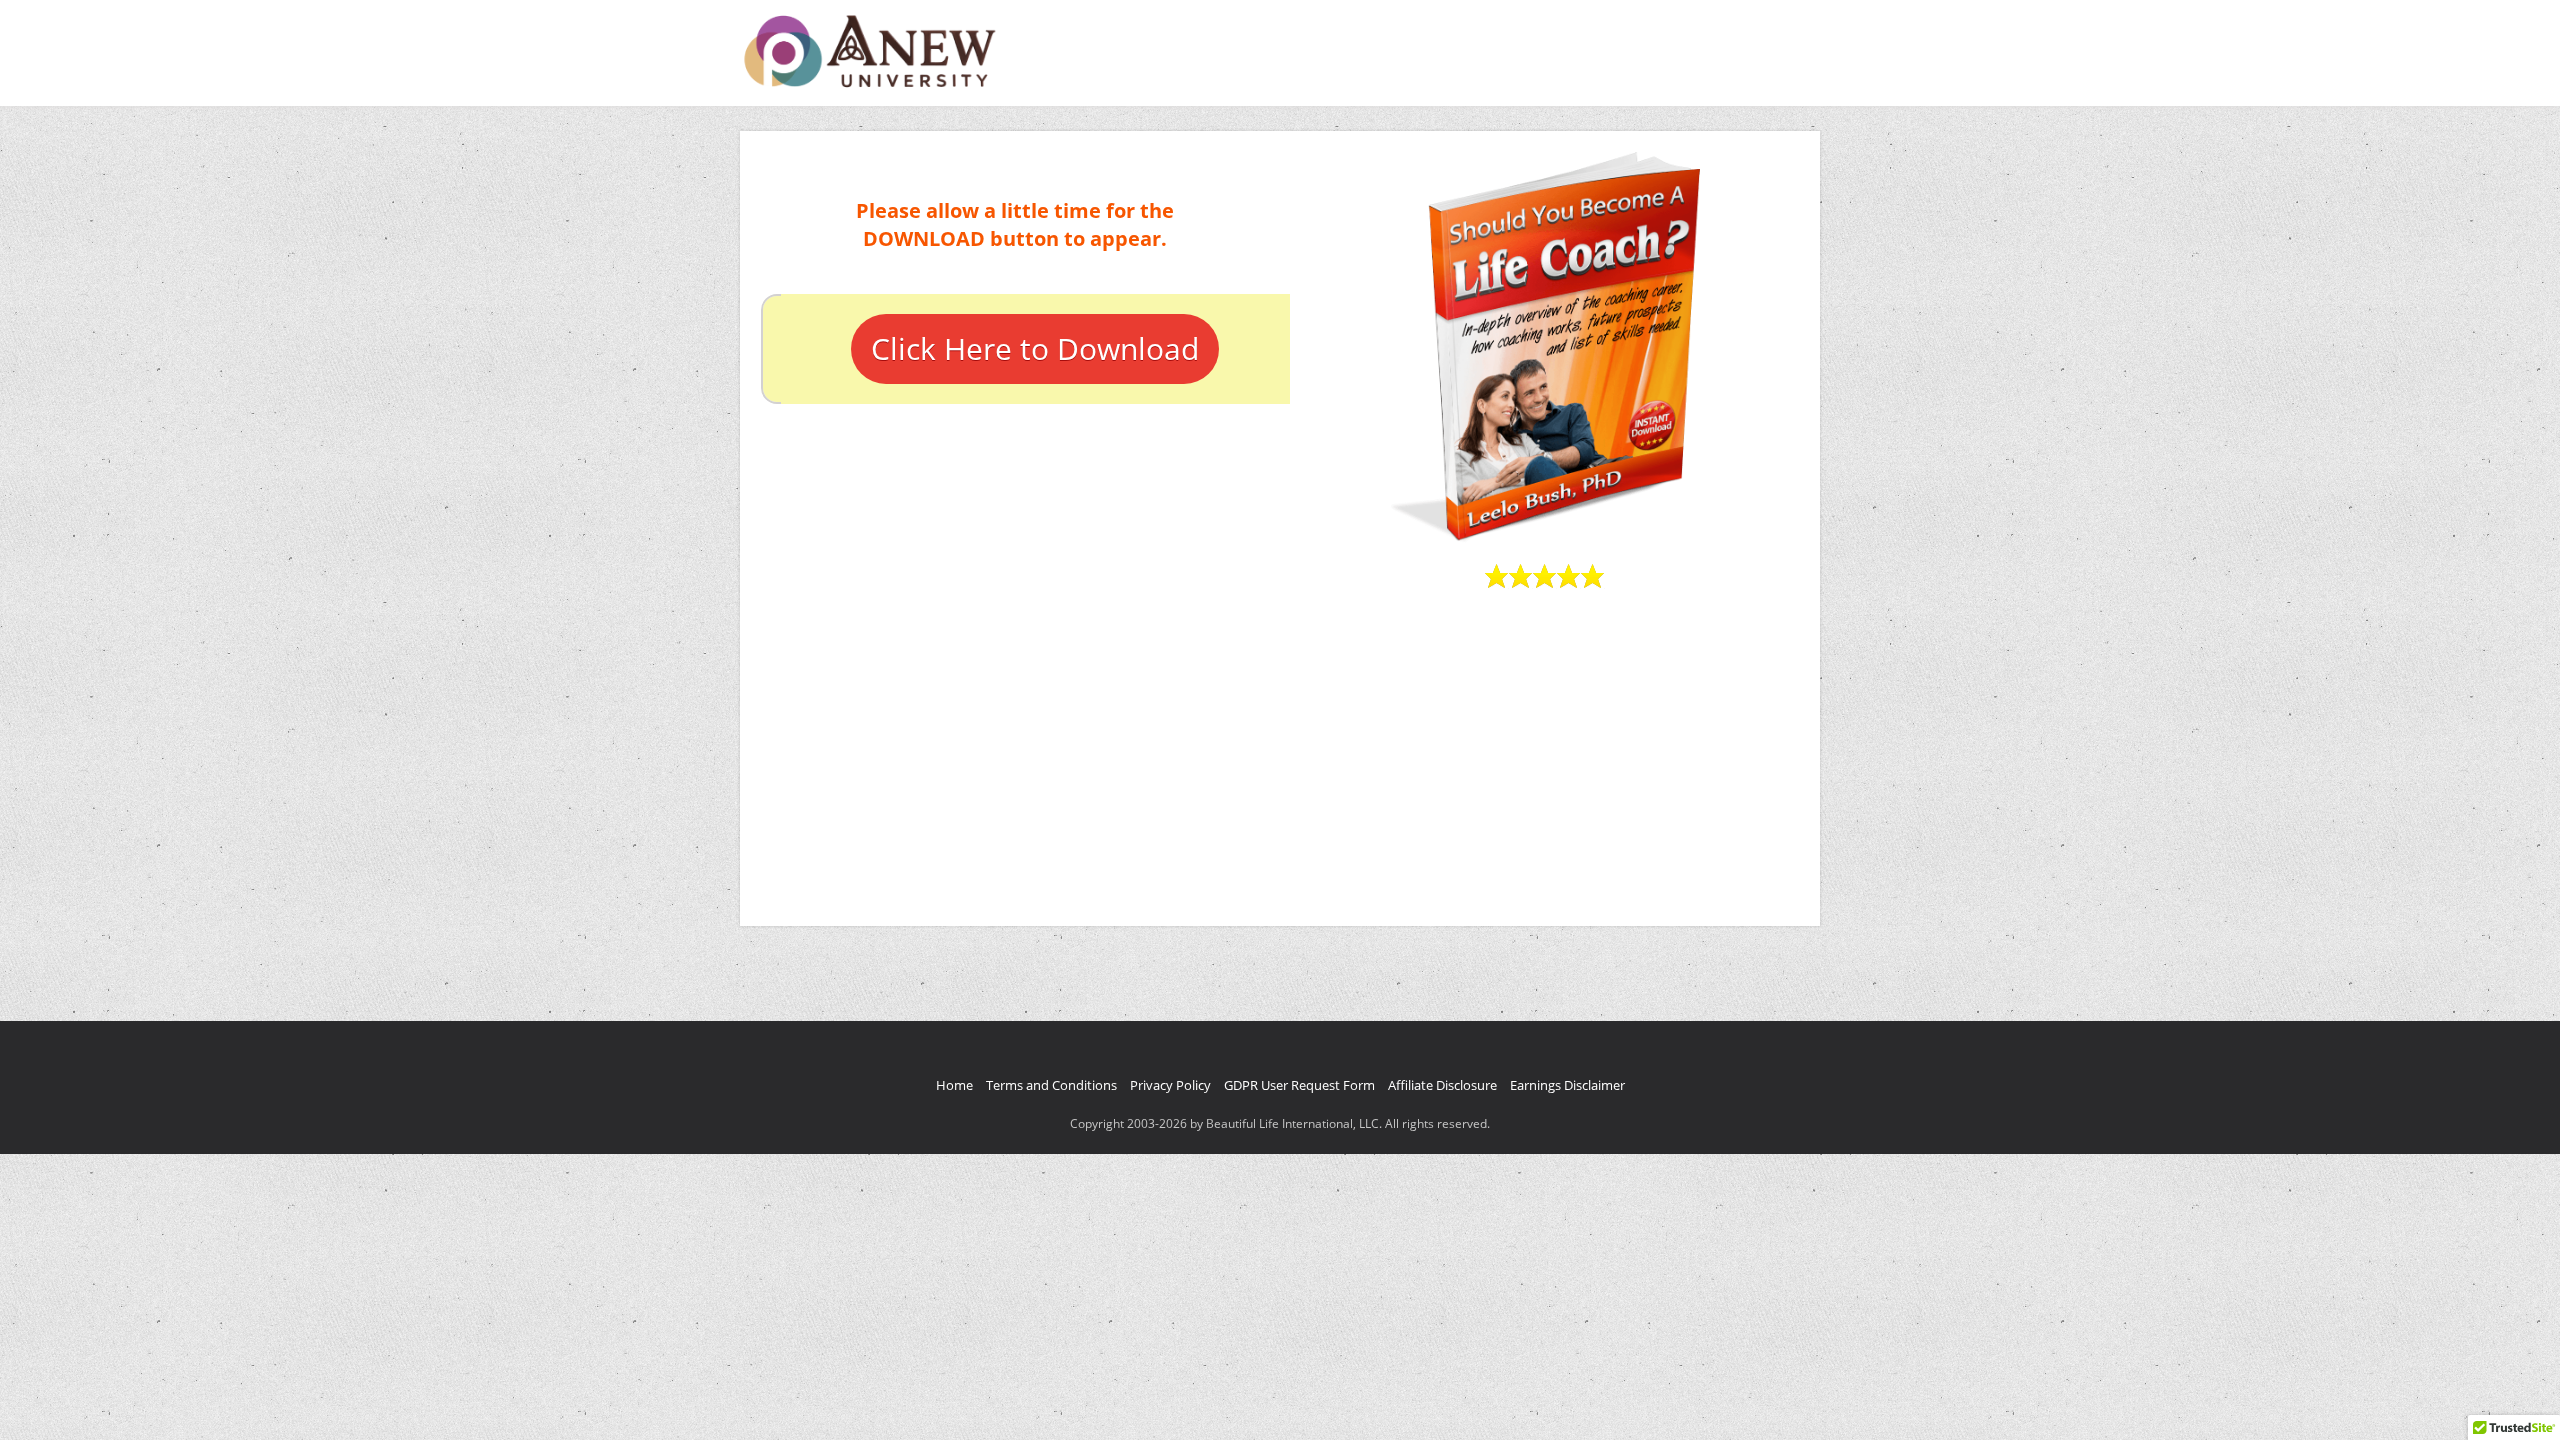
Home (954, 1085)
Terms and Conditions (1051, 1085)
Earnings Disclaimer (1567, 1085)
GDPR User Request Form (1299, 1085)
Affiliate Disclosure (1442, 1085)
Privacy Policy (1170, 1085)
